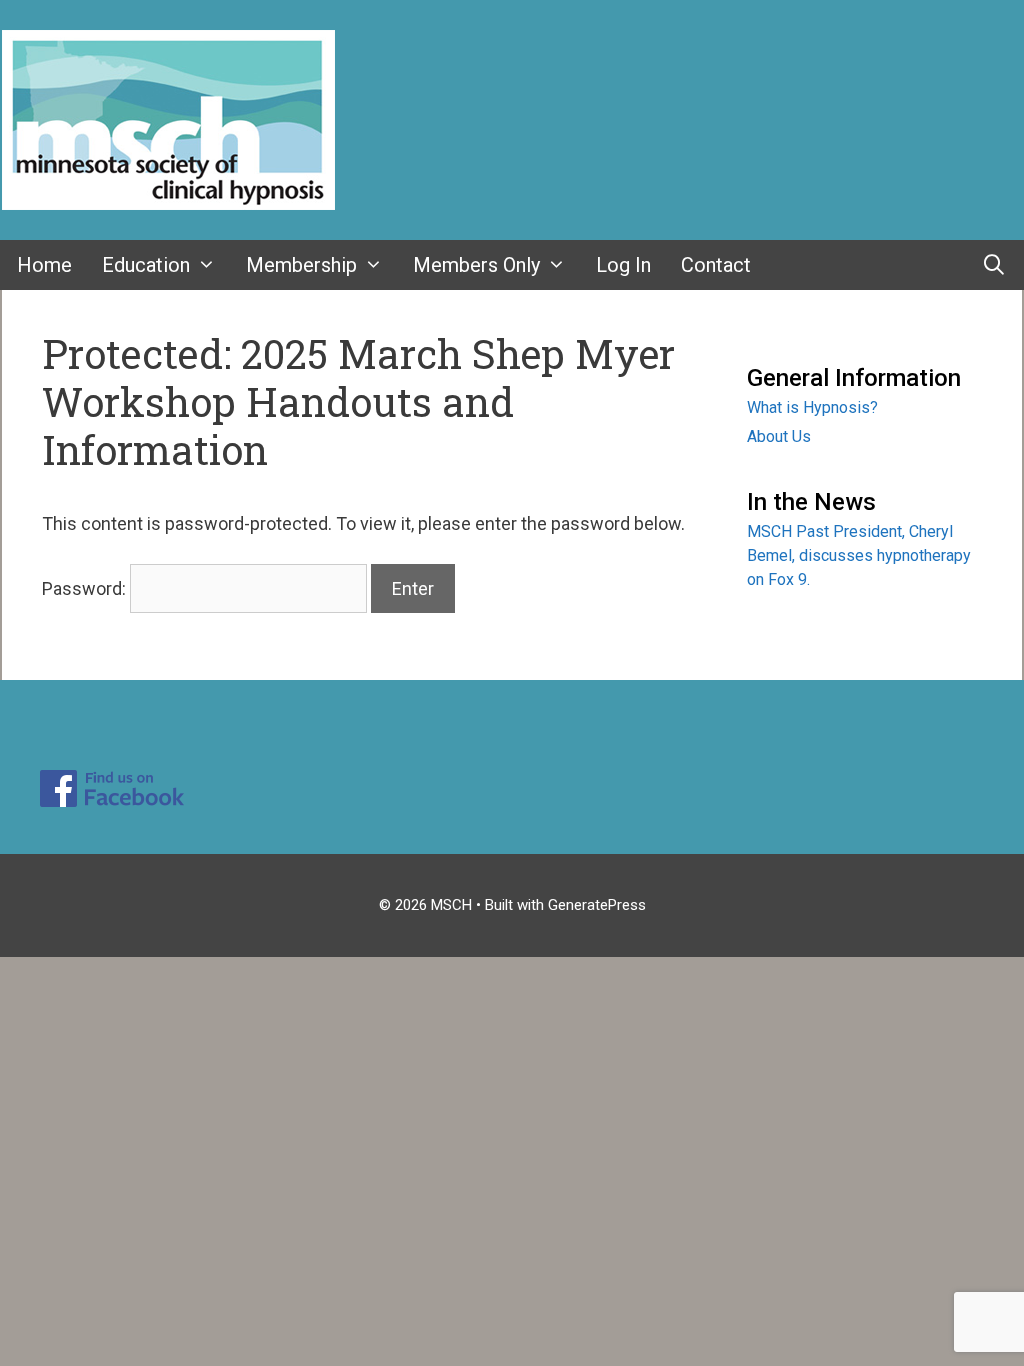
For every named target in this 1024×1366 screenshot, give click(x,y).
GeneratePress (597, 905)
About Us (779, 436)
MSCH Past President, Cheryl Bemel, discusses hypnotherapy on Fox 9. (859, 555)
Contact (716, 265)
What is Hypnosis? (812, 407)
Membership (301, 265)
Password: (86, 588)
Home (44, 265)
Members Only (476, 265)
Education (146, 265)
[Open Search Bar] (994, 265)
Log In (623, 265)
